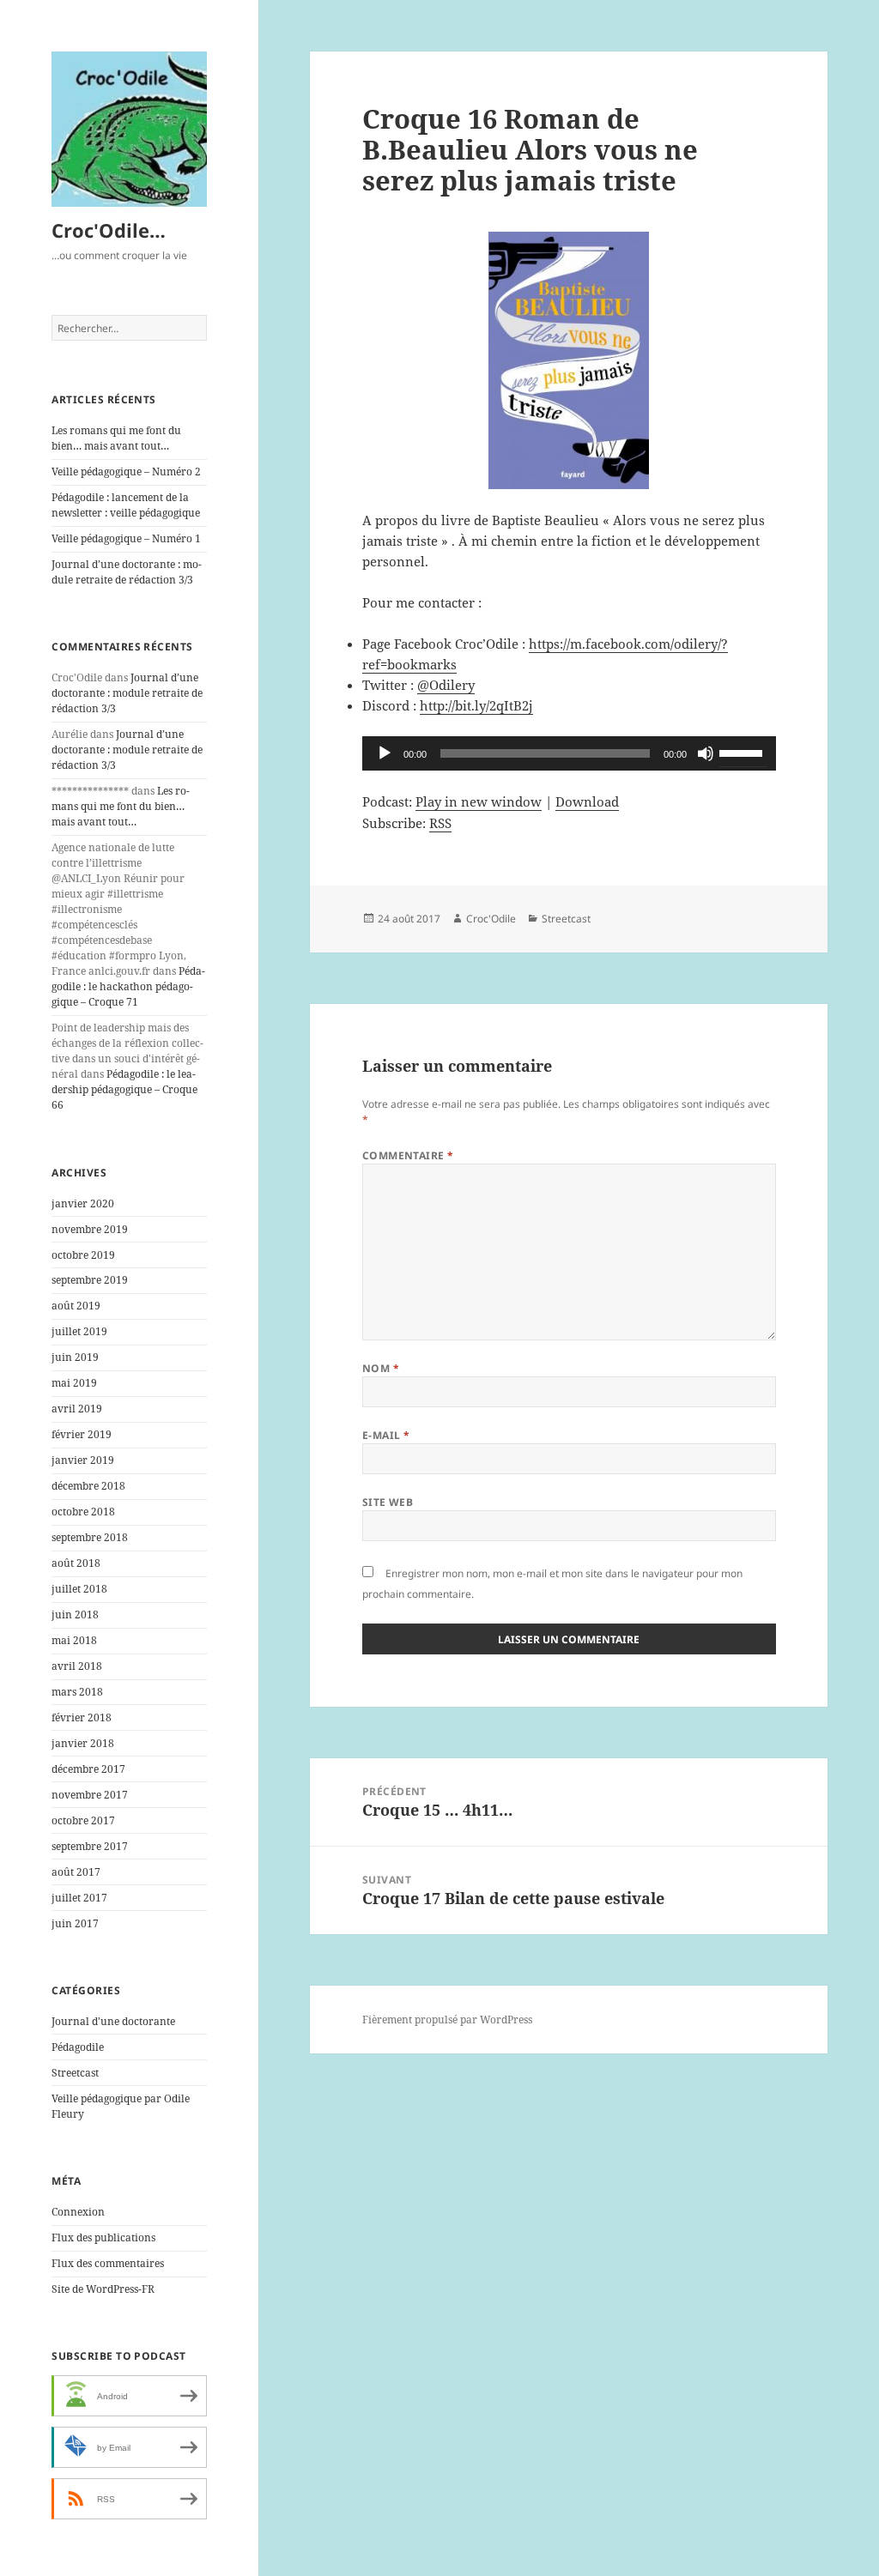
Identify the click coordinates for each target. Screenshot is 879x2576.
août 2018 (76, 1563)
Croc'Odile (491, 919)
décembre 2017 (88, 1769)
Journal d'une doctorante (113, 2021)
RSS (440, 823)
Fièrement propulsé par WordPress (447, 2020)
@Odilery (446, 685)
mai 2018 (74, 1640)
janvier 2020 (83, 1203)
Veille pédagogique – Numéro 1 (126, 538)
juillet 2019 (79, 1331)
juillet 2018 (79, 1589)
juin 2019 (75, 1357)
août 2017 (76, 1872)
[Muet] (706, 753)
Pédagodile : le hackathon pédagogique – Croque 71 (128, 986)
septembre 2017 (90, 1846)
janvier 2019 (83, 1460)
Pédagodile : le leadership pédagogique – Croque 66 (124, 1089)
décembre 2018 (88, 1486)
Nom (381, 1368)
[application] (569, 753)
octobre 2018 (83, 1512)
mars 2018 (77, 1692)
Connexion (78, 2212)
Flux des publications (103, 2237)
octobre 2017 (83, 1820)
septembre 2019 (90, 1280)
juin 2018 (75, 1615)
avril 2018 (77, 1666)
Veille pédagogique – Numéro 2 (126, 472)
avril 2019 (77, 1409)
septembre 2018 (90, 1537)
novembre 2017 (90, 1795)
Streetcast (75, 2073)
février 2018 (82, 1717)
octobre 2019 (83, 1255)
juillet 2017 (79, 1898)
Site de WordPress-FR (103, 2289)
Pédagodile (78, 2047)
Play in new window (479, 801)
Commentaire (408, 1155)
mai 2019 (74, 1383)
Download (587, 801)
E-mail (386, 1435)
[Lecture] (385, 753)
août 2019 (76, 1306)
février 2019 (82, 1434)
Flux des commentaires (108, 2263)
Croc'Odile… (109, 230)
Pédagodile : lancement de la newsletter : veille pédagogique (126, 505)
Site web (388, 1502)
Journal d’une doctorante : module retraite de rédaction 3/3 (127, 572)
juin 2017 (75, 1923)
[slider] (743, 752)
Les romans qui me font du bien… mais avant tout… (116, 438)
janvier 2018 (83, 1743)
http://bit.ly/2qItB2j (476, 705)
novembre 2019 (90, 1229)
